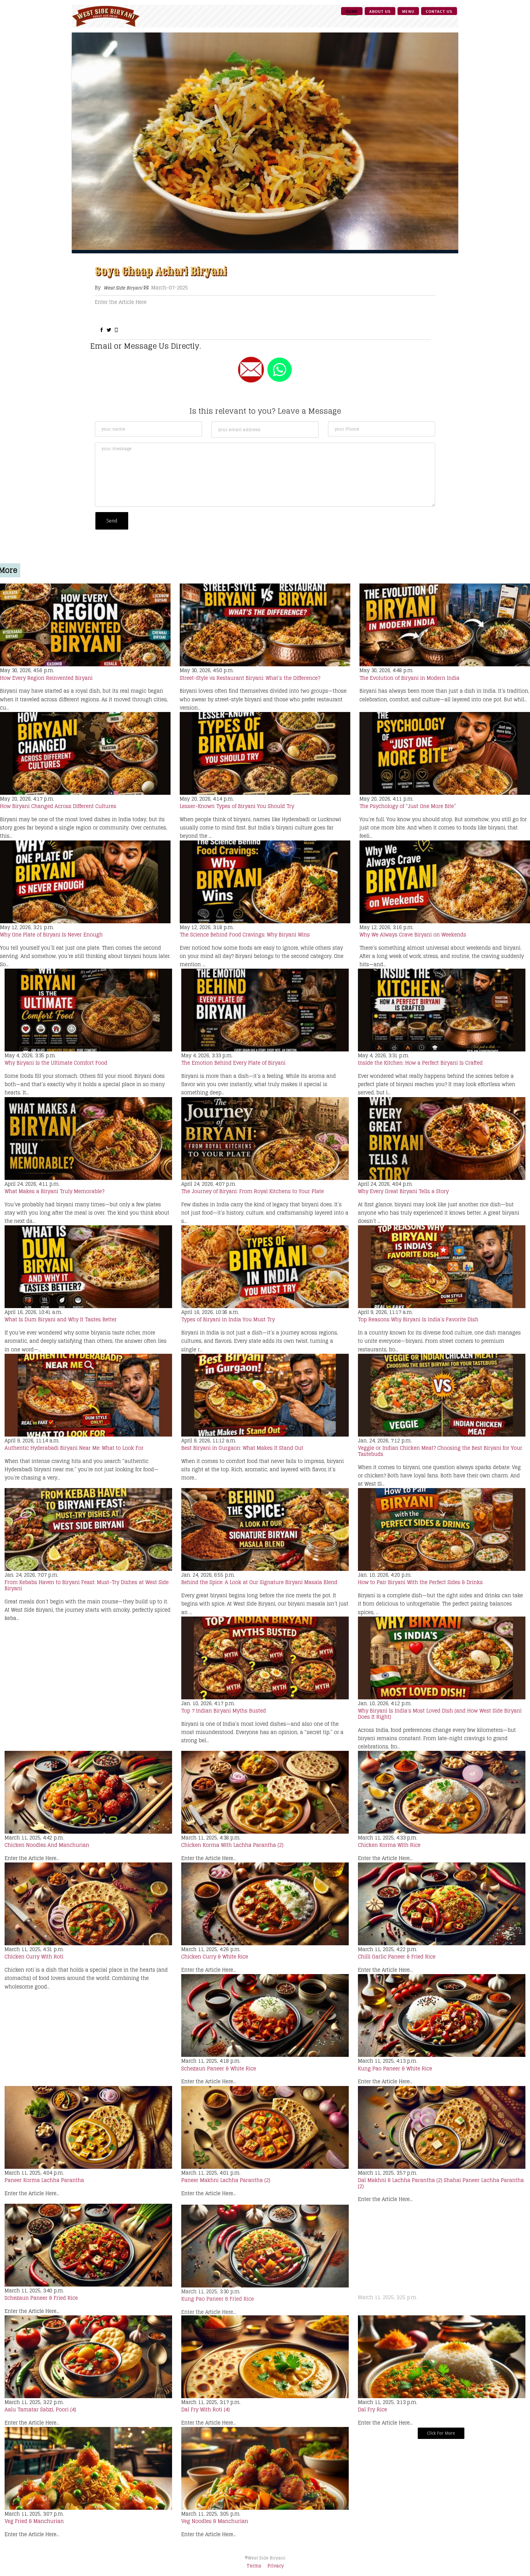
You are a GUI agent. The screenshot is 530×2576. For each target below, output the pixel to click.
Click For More (441, 2433)
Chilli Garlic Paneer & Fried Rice (397, 1957)
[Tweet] (109, 330)
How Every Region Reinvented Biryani (46, 678)
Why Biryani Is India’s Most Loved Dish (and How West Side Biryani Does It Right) (440, 1714)
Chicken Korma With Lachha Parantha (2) (232, 1845)
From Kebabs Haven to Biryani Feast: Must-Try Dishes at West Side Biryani (87, 1585)
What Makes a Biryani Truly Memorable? (54, 1191)
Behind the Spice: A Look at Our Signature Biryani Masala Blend (259, 1582)
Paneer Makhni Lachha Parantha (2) (226, 2180)
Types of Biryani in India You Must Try (228, 1319)
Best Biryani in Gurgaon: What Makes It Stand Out (242, 1448)
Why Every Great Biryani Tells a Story (403, 1191)
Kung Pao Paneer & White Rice (395, 2069)
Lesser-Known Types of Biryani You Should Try (237, 806)
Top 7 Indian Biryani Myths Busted (224, 1711)
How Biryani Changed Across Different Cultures (58, 806)
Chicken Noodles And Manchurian (47, 1845)
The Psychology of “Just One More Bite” (408, 806)
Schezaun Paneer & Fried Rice (41, 2298)
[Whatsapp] (116, 330)
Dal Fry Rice (373, 2409)
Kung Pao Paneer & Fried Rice (218, 2298)
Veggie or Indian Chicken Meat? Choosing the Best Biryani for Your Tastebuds (440, 1451)
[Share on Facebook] (102, 330)
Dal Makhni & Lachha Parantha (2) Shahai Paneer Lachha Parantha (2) (441, 2183)
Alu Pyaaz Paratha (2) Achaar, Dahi (401, 2298)
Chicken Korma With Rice (389, 1845)
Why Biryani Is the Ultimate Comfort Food (56, 1063)
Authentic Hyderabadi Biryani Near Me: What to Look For (74, 1448)
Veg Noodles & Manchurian (215, 2521)
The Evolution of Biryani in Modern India (409, 678)
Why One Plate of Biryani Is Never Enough (51, 935)
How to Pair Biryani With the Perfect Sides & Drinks (420, 1582)
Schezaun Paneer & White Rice (219, 2069)
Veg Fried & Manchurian (34, 2521)
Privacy (276, 2566)
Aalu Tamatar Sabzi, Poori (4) (40, 2409)
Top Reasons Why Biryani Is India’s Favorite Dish (418, 1319)
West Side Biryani (123, 288)
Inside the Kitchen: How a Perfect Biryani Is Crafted (420, 1063)
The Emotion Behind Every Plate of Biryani (233, 1063)
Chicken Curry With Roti (34, 1957)
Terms (254, 2566)
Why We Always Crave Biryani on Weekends (413, 935)
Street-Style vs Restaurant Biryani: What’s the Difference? (250, 678)
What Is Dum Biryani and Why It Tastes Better (61, 1319)
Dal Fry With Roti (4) (205, 2409)
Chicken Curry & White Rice (215, 1957)
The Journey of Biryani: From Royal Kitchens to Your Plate (253, 1191)
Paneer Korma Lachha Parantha (44, 2180)
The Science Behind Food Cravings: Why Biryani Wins (245, 935)
